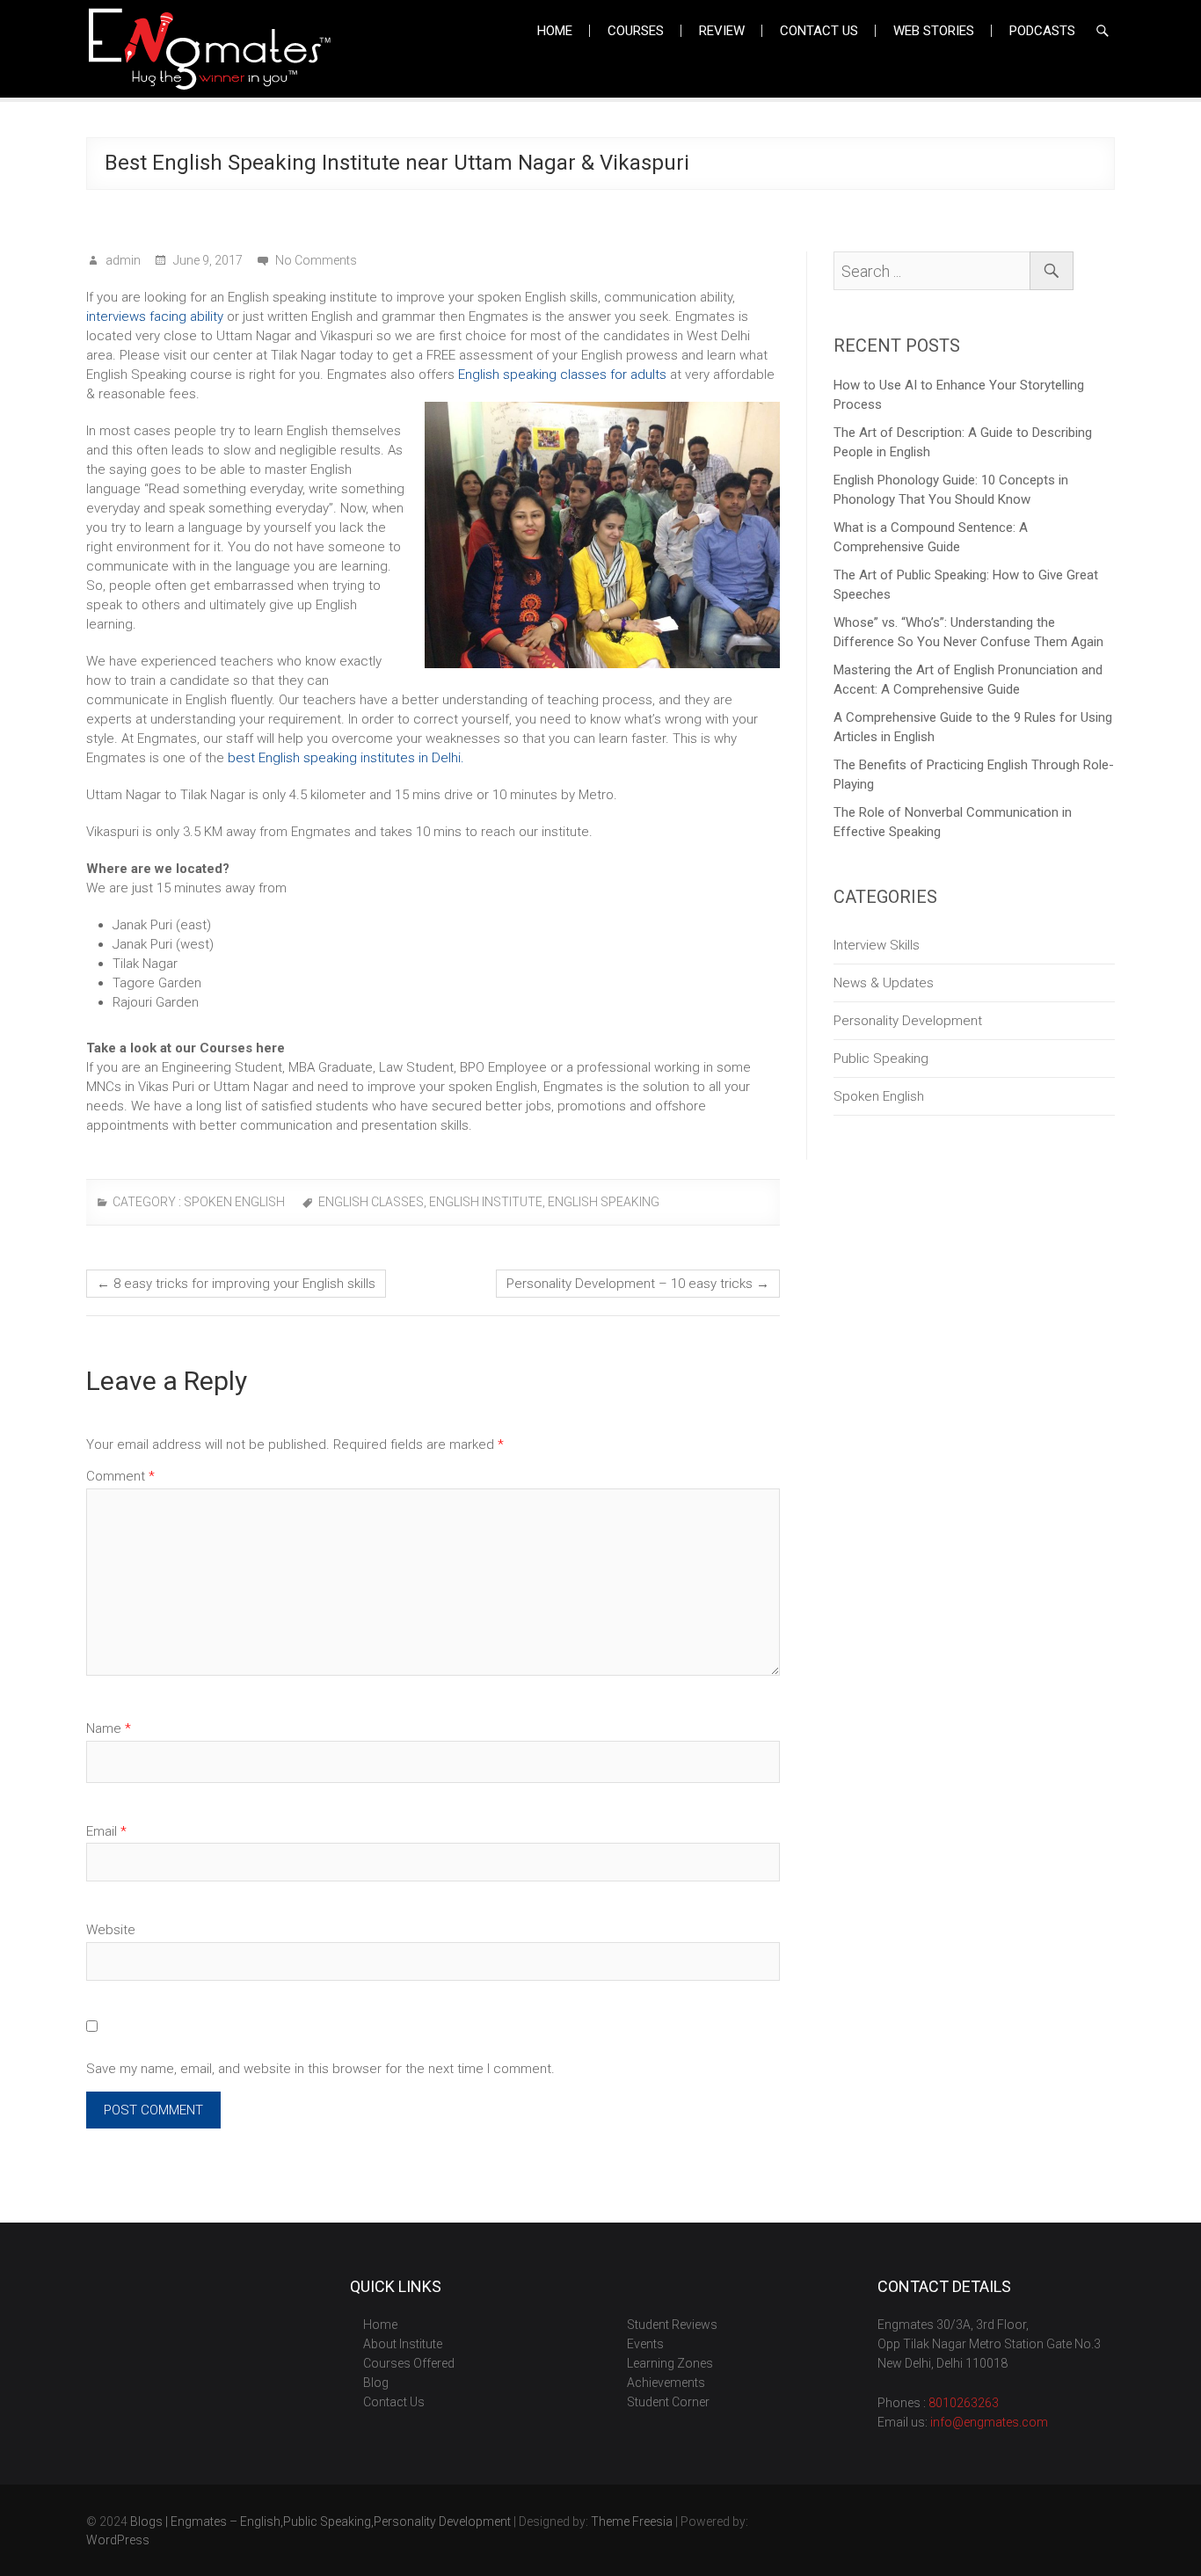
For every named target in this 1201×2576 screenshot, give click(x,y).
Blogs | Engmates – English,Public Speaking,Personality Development (320, 2521)
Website (111, 1930)
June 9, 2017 (207, 260)
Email (106, 1831)
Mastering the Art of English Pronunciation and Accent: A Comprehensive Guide (968, 680)
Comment (120, 1476)
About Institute (403, 2344)
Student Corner (668, 2402)
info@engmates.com (989, 2422)
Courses (636, 31)
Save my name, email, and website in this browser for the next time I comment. (320, 2069)
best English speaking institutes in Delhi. (348, 758)
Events (645, 2344)
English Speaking (604, 1202)
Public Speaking (881, 1059)
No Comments (316, 260)
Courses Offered (409, 2363)
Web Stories (934, 31)
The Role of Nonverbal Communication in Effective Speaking (953, 822)
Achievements (666, 2383)
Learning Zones (670, 2363)
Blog (376, 2383)
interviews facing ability (155, 317)
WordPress (118, 2540)
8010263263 (964, 2403)
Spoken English (234, 1202)
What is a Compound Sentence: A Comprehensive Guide (931, 537)
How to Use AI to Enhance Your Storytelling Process (959, 395)
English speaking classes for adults (562, 375)
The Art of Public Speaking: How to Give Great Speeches (966, 585)
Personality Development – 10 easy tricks (638, 1284)
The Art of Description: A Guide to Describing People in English (963, 442)
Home (555, 31)
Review (722, 31)
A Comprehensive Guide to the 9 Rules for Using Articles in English (973, 727)
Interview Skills (877, 945)
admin (122, 260)
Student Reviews (672, 2325)
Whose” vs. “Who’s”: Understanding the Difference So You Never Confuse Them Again (968, 632)
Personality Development (908, 1021)
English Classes (371, 1202)
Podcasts (1042, 31)
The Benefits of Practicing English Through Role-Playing (974, 775)
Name (109, 1728)
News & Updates (884, 983)
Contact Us (819, 31)
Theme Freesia (632, 2521)
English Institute (486, 1202)
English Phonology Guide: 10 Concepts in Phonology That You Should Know (951, 490)
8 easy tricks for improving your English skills (236, 1284)
